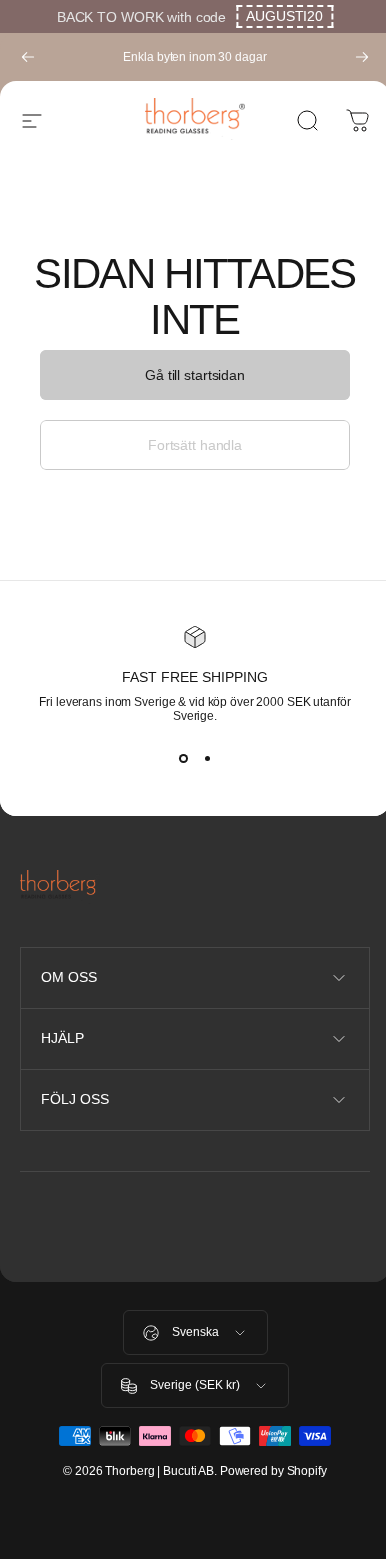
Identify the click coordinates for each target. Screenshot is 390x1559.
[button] (284, 16)
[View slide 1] (183, 759)
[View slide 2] (207, 759)
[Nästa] (362, 57)
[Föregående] (28, 57)
